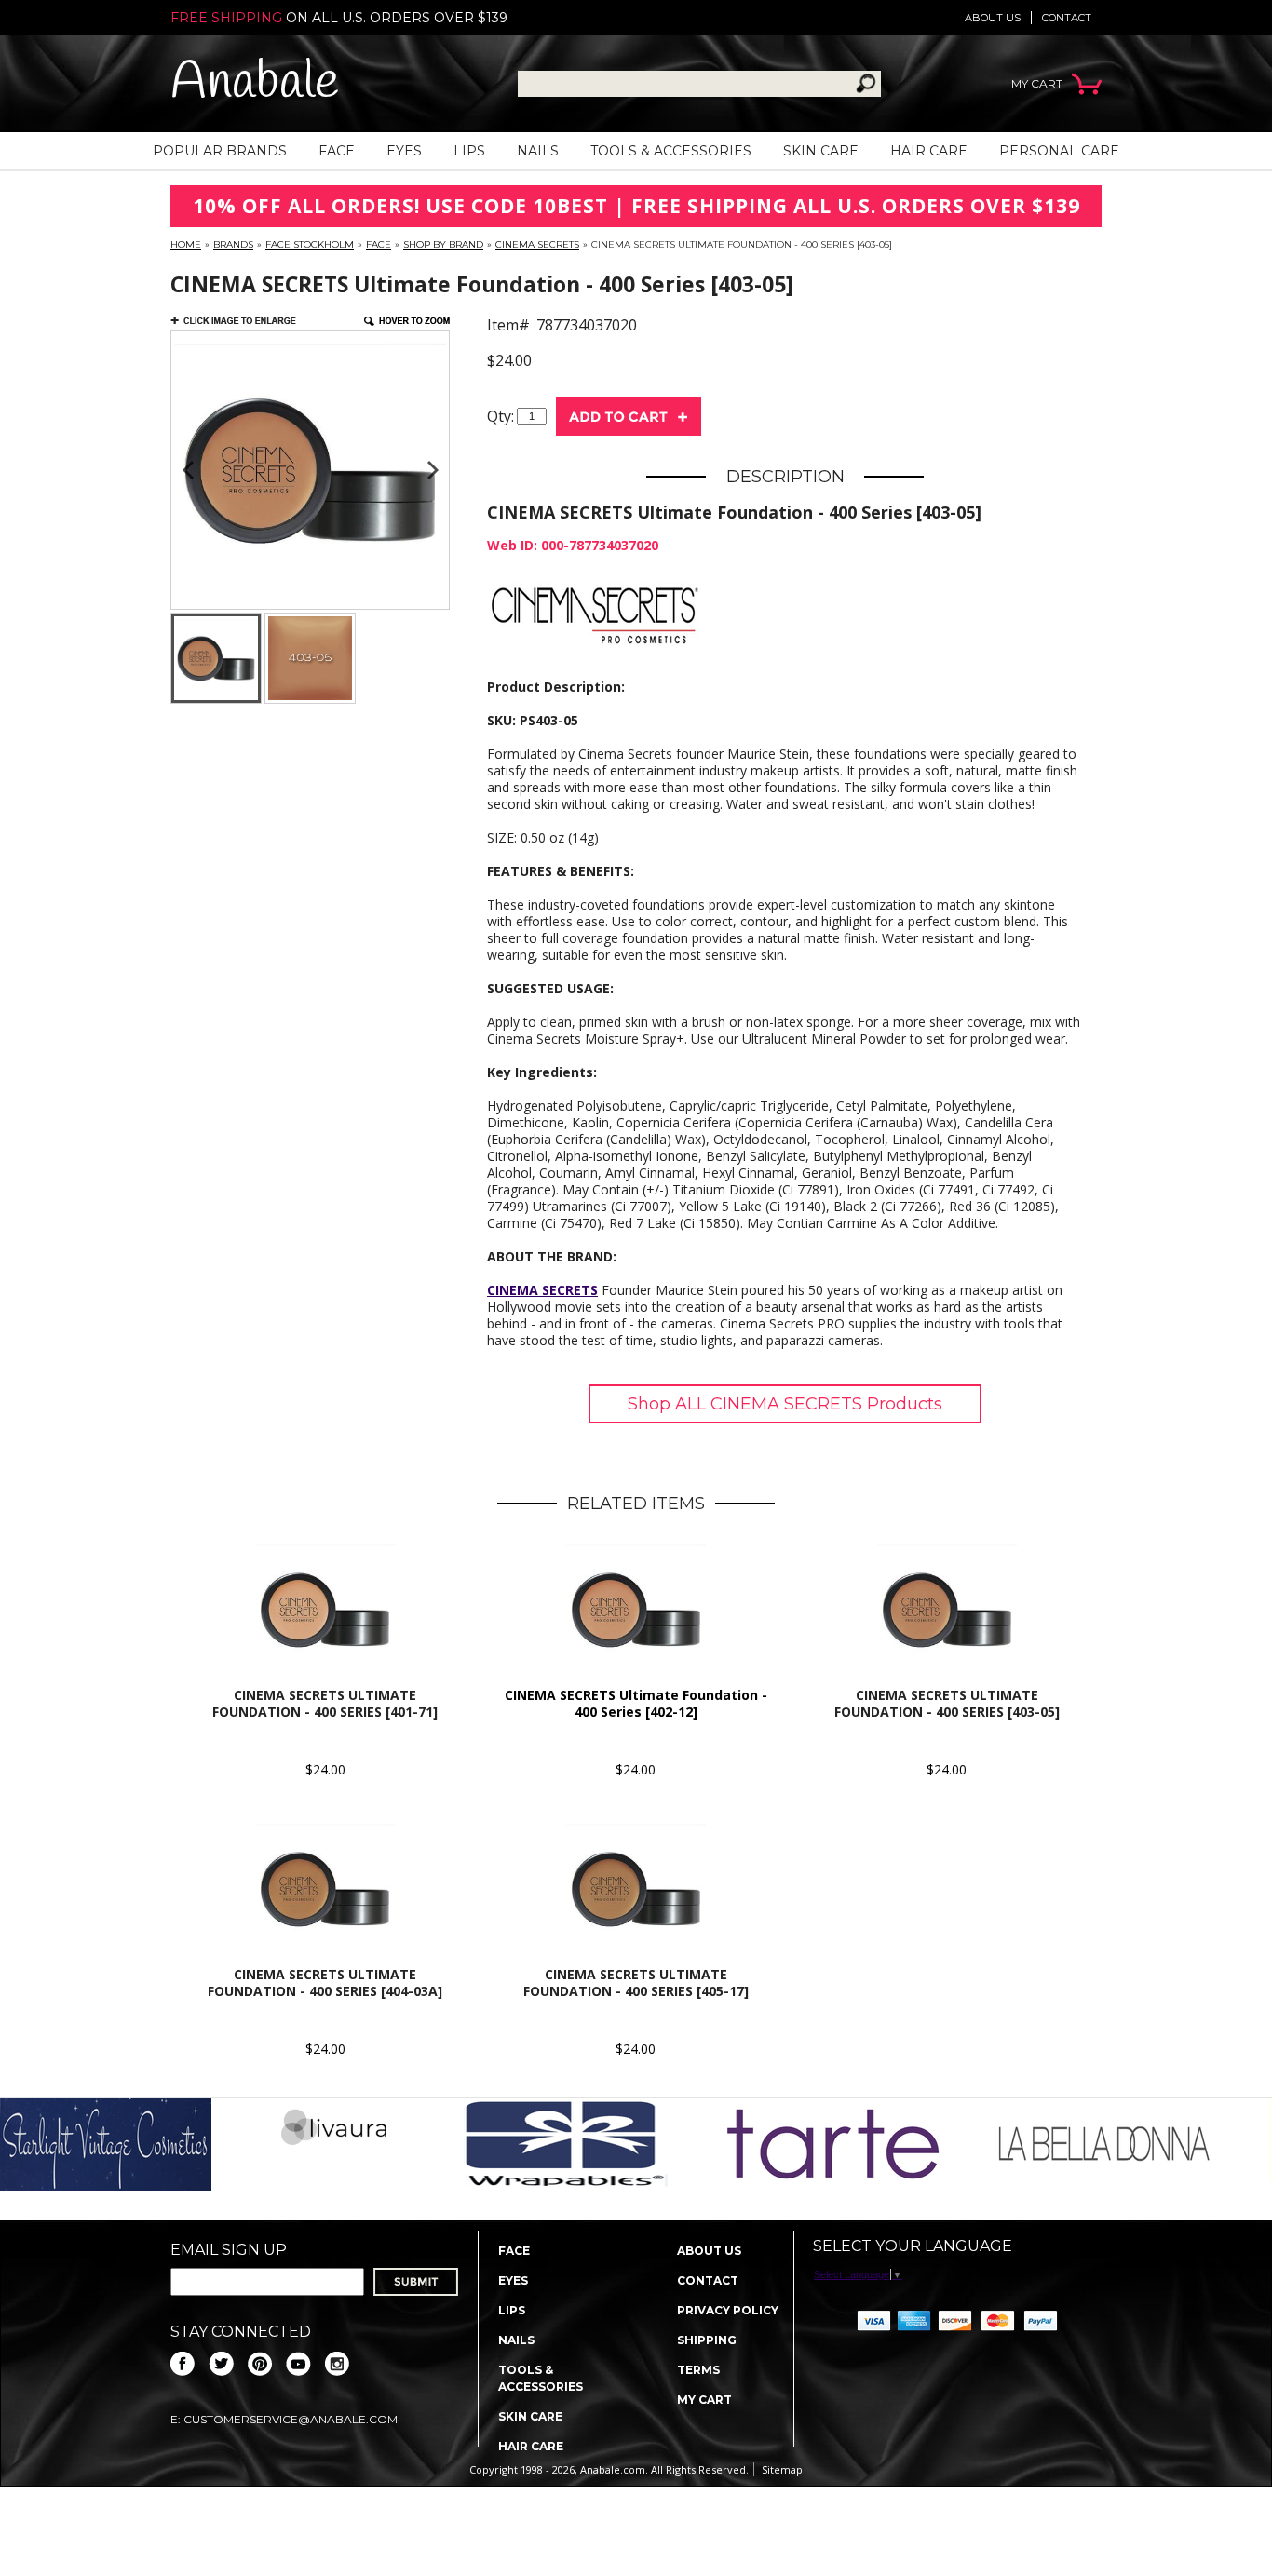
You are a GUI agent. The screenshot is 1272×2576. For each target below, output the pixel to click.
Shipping (707, 2340)
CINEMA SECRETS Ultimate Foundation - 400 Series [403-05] (947, 1703)
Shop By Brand (443, 244)
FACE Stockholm (310, 244)
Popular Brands (220, 151)
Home (186, 244)
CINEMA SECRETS (537, 244)
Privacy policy (728, 2310)
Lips (469, 151)
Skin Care (821, 151)
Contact (1067, 18)
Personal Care (1059, 151)
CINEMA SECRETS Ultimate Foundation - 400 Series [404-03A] (325, 1983)
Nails (538, 151)
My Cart (704, 2400)
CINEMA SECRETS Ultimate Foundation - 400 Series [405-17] (636, 1983)
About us (993, 18)
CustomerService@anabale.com (291, 2419)
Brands (233, 244)
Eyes (404, 151)
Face (337, 151)
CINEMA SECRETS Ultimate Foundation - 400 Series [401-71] (325, 1703)
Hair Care (929, 151)
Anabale (255, 83)
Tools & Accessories (671, 151)
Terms (698, 2370)
